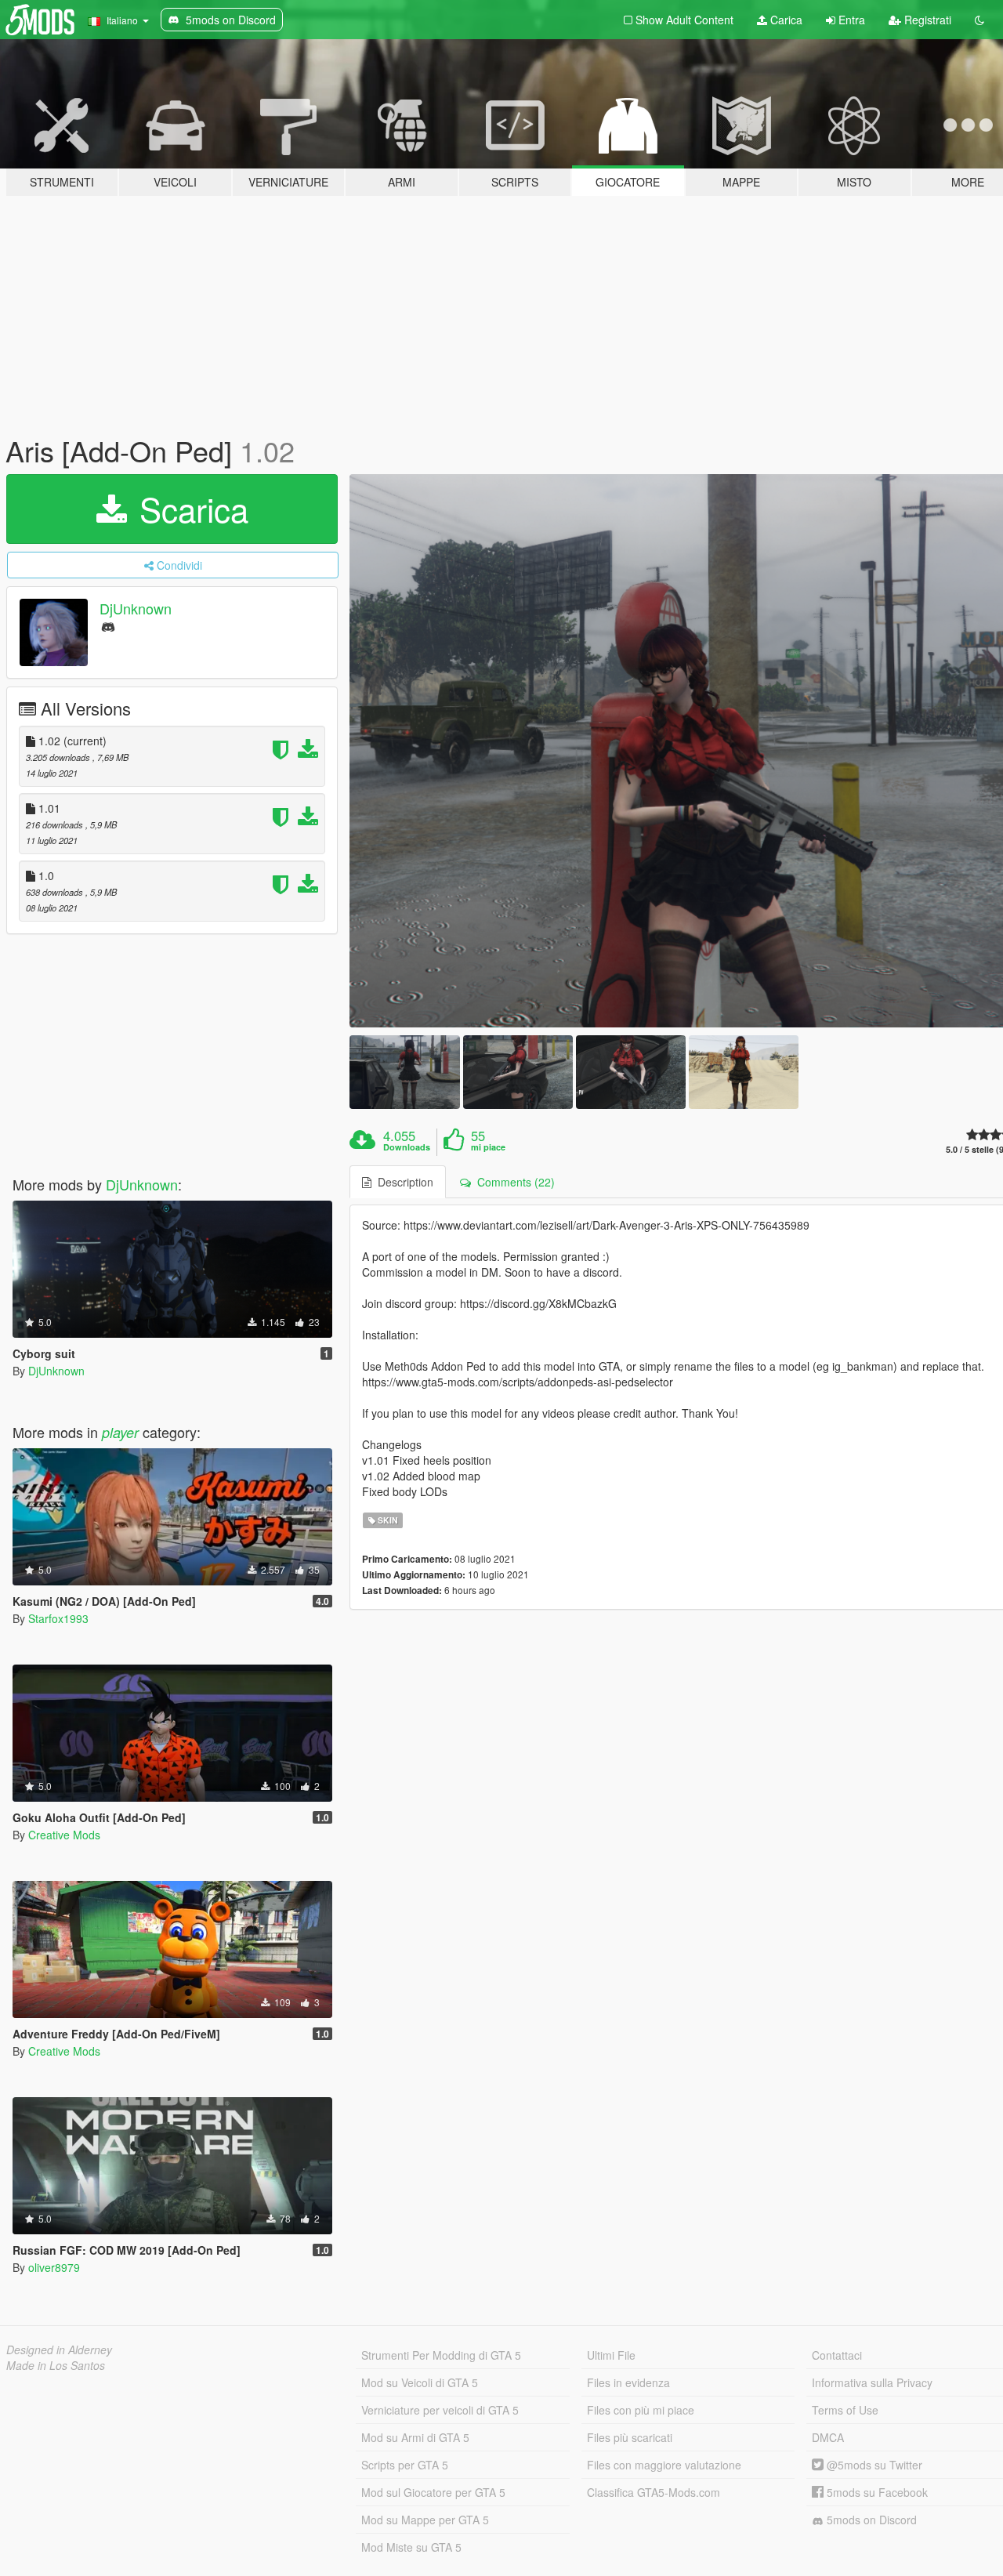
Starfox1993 (58, 1618)
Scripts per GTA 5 (405, 2465)
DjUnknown (136, 608)
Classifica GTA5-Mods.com (654, 2492)
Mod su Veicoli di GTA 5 (420, 2382)
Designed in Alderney (59, 2350)
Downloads (407, 1147)
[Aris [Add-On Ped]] (404, 1072)
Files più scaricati (630, 2437)
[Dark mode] (979, 20)
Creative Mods (64, 1835)
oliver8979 (54, 2267)
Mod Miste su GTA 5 (411, 2547)
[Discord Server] (108, 626)
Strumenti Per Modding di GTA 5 (441, 2355)
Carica (785, 20)
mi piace (488, 1147)
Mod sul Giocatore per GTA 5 (433, 2492)
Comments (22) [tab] (513, 1182)
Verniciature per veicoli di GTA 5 (440, 2410)
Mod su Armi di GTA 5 (415, 2437)
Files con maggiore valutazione (664, 2465)
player (120, 1432)
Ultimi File (611, 2355)
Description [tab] (402, 1182)
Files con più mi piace (641, 2410)
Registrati (926, 20)
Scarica (189, 509)
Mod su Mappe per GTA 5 (425, 2520)
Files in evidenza (628, 2382)
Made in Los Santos (56, 2365)
